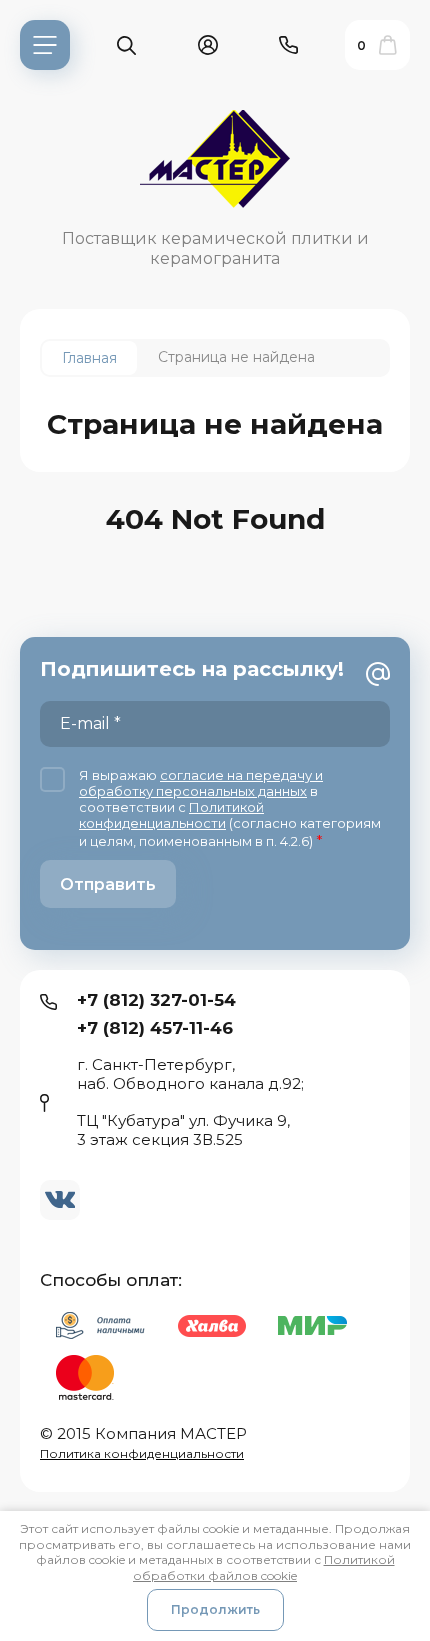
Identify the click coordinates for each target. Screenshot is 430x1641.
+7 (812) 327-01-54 (156, 1000)
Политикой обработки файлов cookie (264, 1567)
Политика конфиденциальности (142, 1453)
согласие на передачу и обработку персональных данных (201, 783)
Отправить (108, 884)
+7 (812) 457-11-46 (155, 1028)
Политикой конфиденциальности (171, 815)
